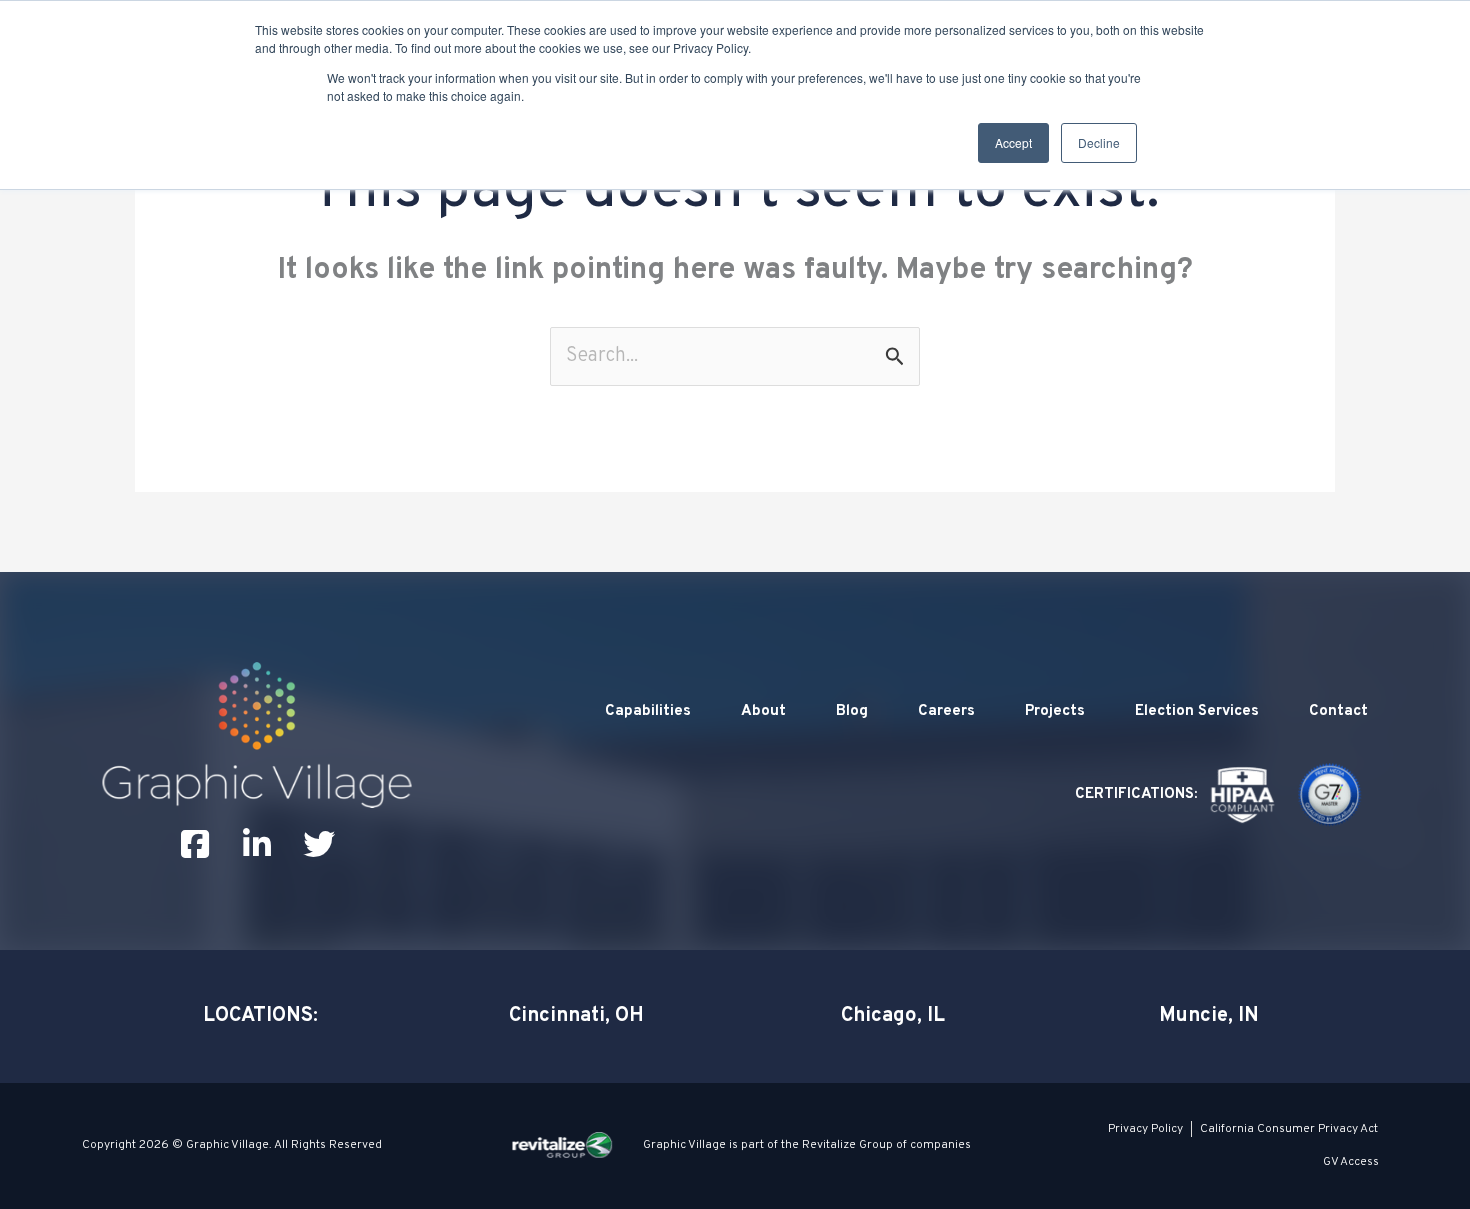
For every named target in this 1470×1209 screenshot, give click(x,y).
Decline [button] (1099, 142)
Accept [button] (1013, 142)
